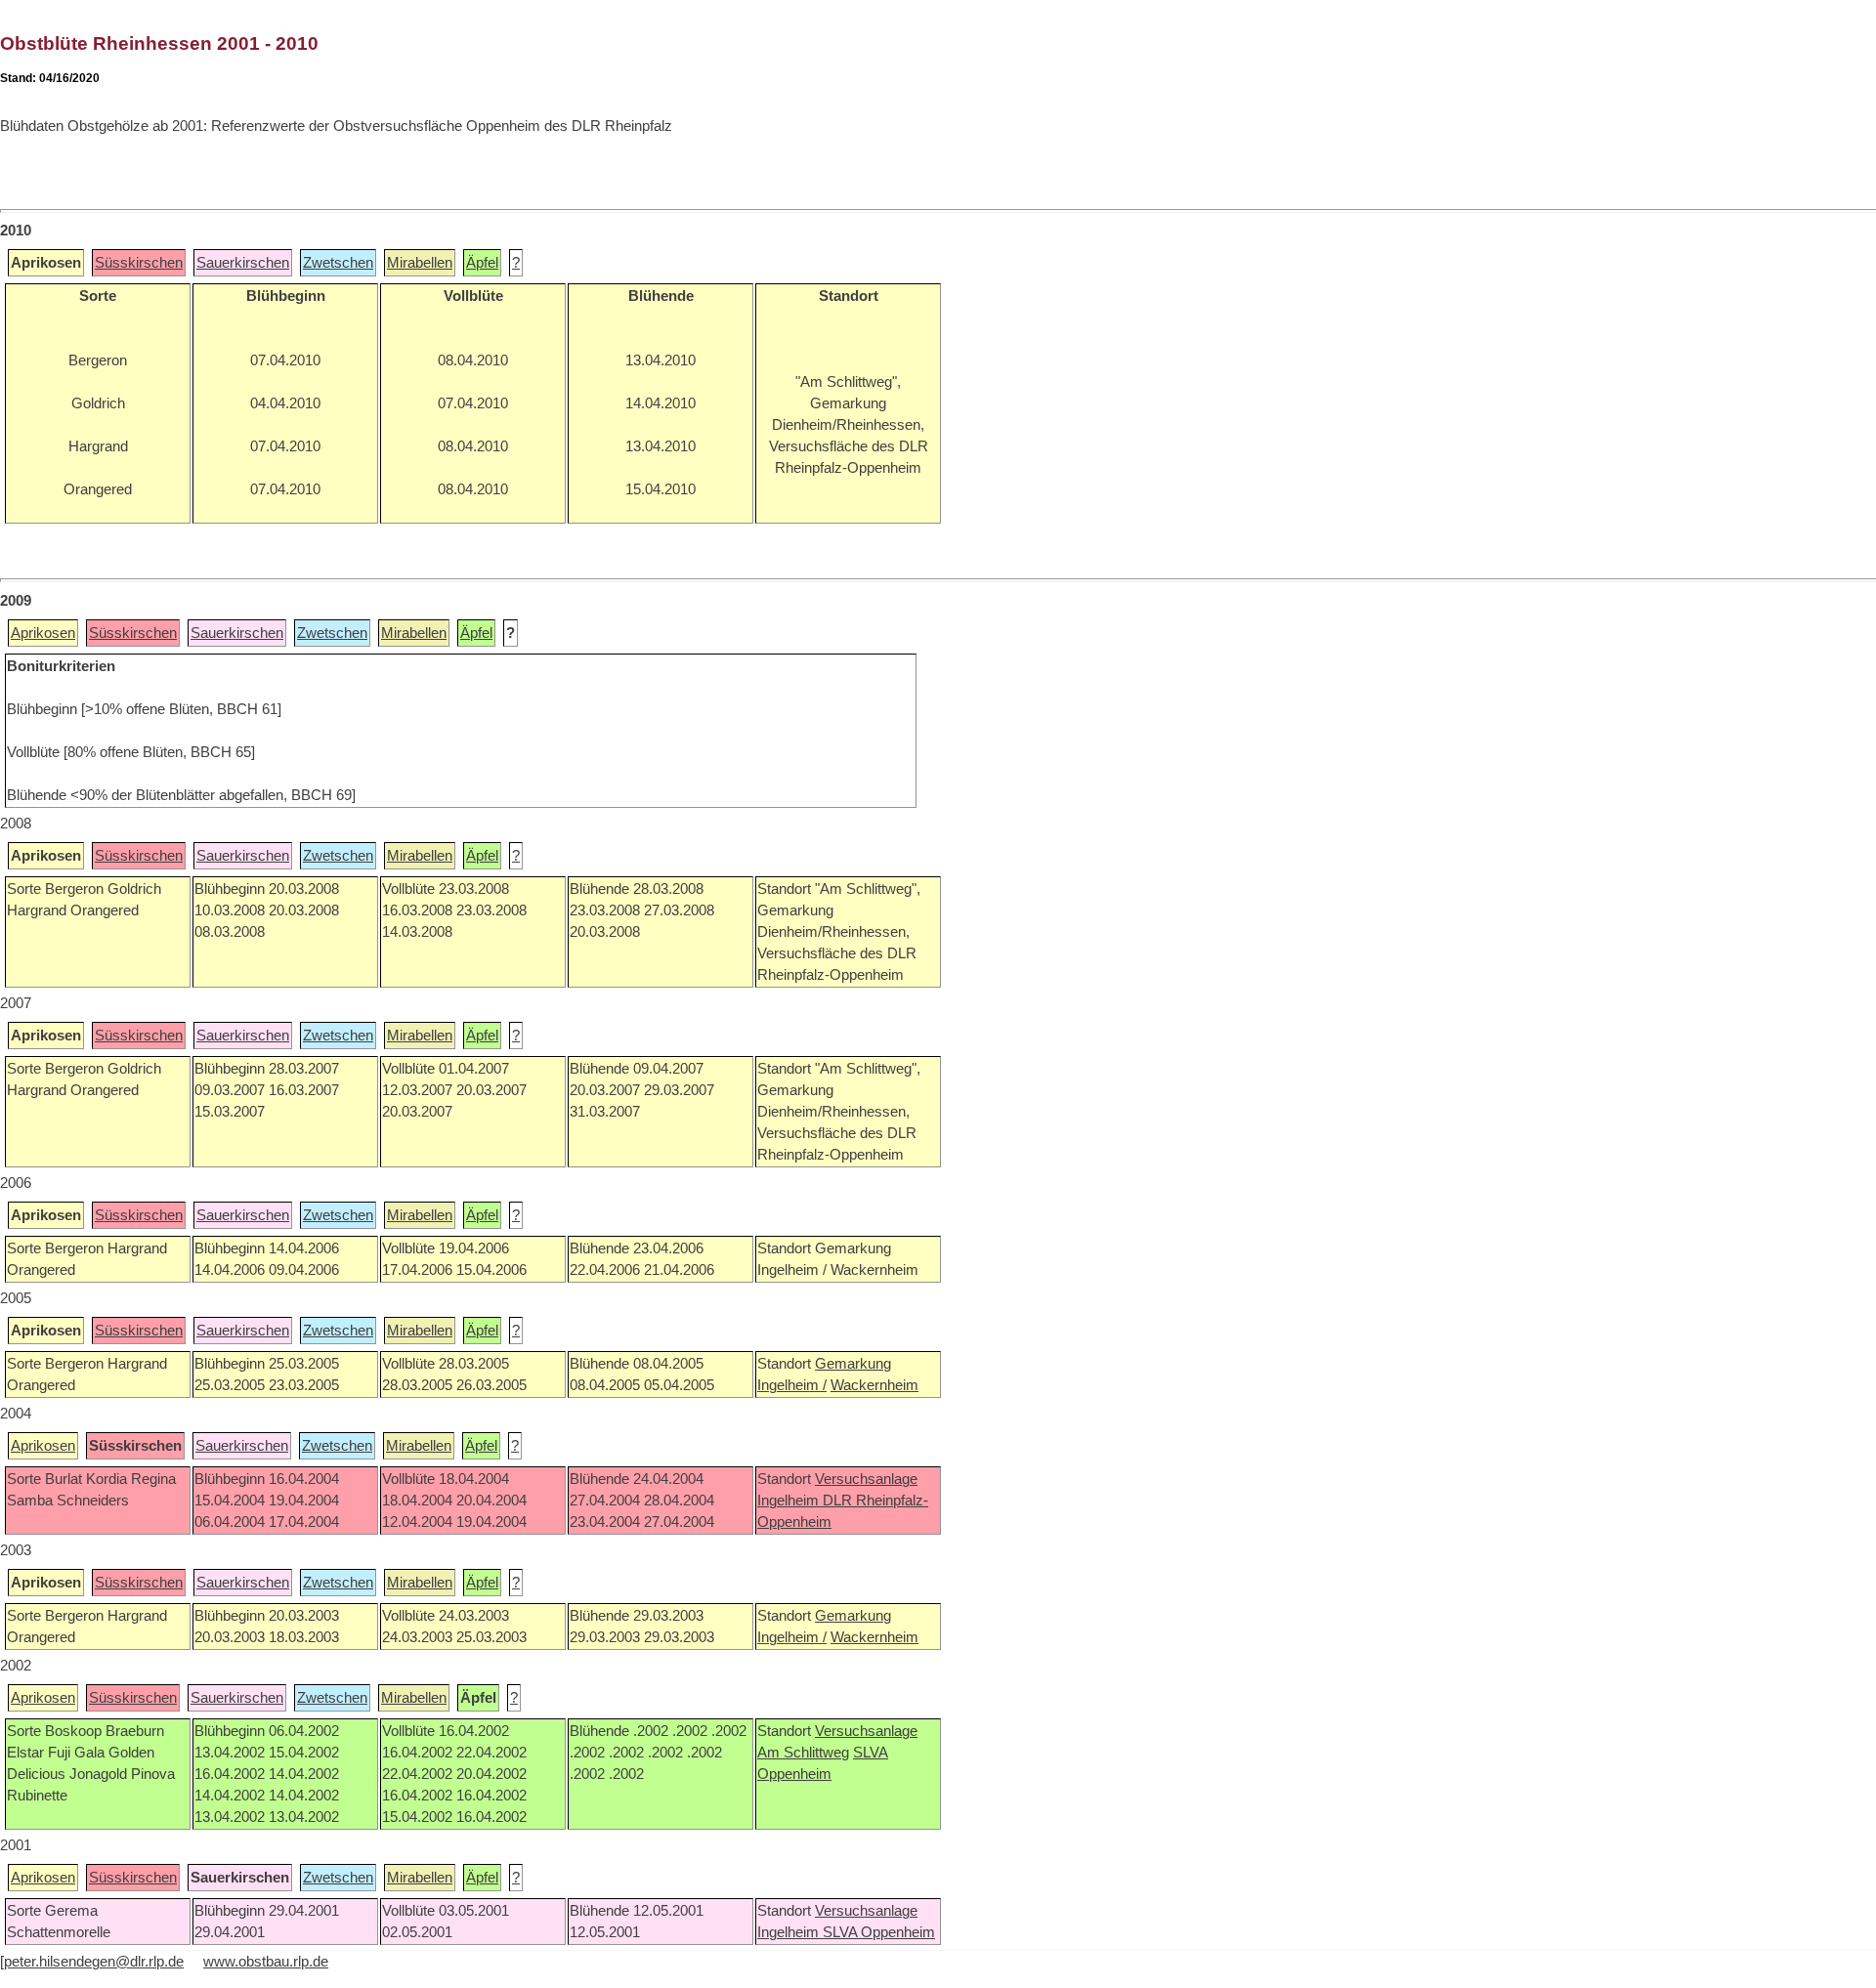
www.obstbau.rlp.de (266, 1962)
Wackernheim (874, 1385)
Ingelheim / (792, 1385)
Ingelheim (790, 1501)
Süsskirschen (139, 263)
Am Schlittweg (803, 1753)
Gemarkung (853, 1364)
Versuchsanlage (866, 1479)
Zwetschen (338, 263)
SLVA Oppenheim (879, 1932)
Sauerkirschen (243, 263)
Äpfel (482, 263)
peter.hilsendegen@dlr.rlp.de (94, 1962)
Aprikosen (43, 633)
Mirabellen (420, 263)
